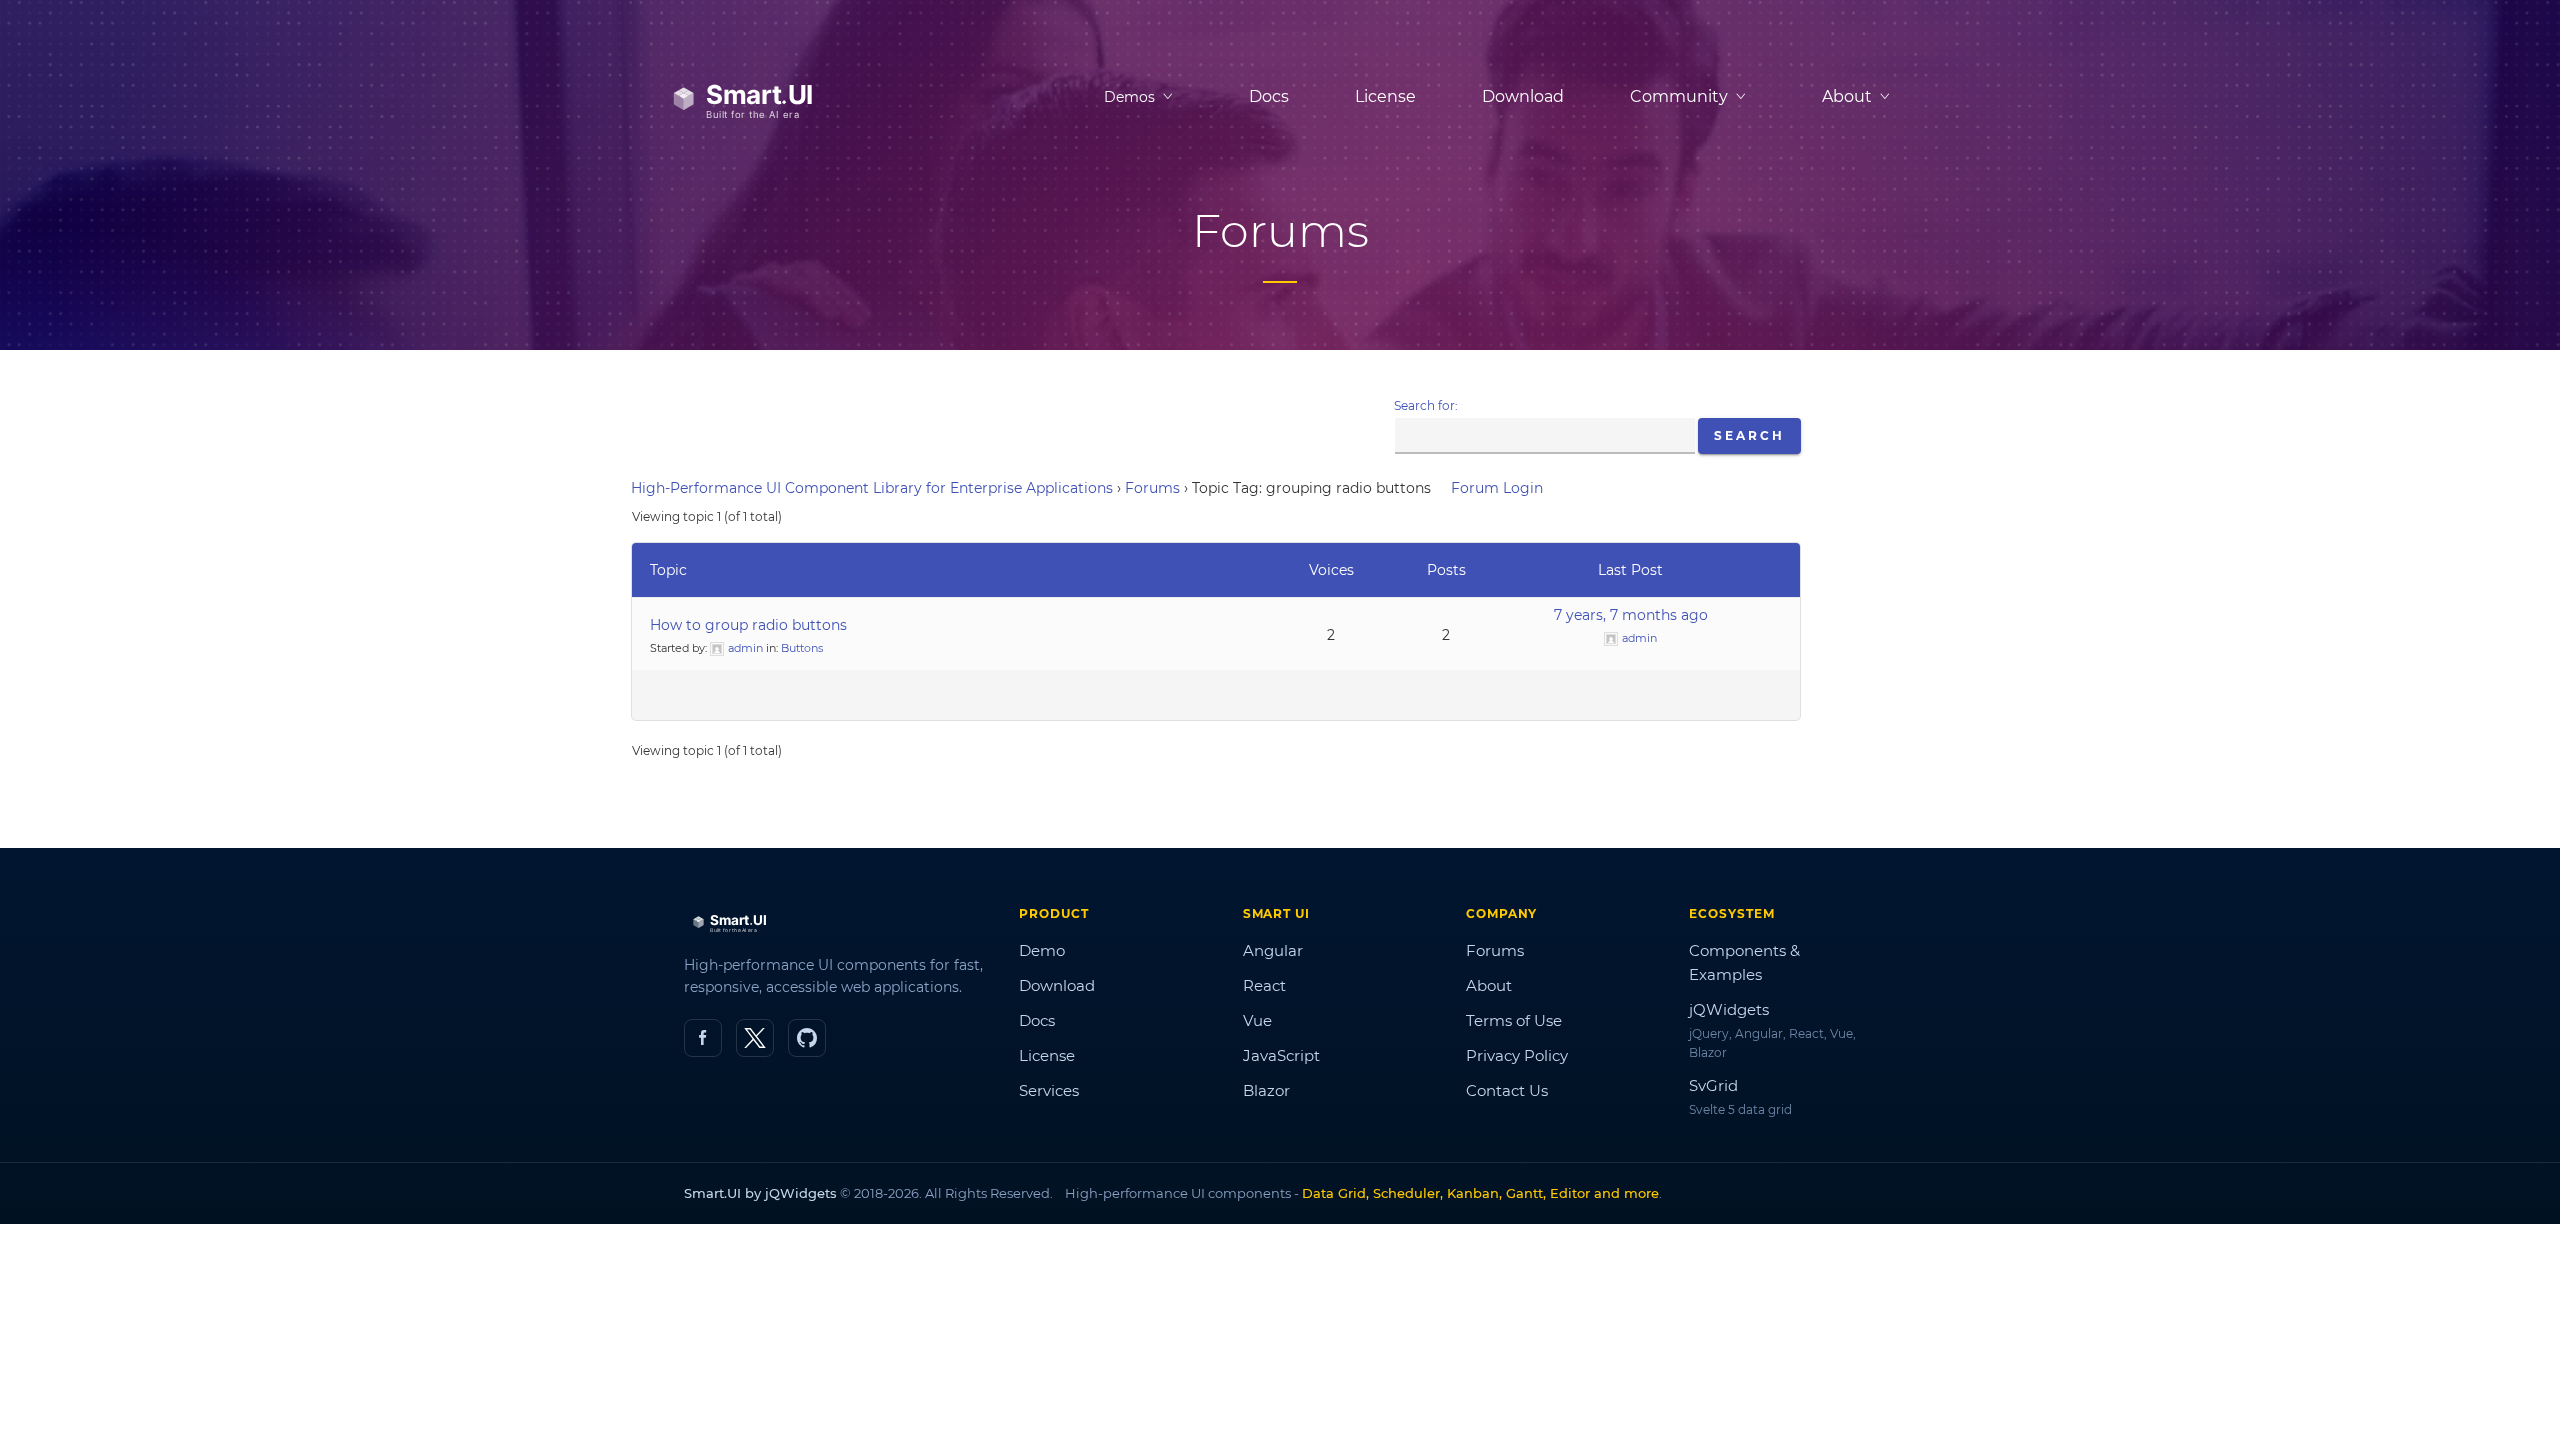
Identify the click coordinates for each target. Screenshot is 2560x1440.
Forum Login (1497, 488)
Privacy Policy (1517, 1055)
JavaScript (1281, 1055)
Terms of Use (1514, 1020)
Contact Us (1507, 1090)
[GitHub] (807, 1038)
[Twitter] (755, 1038)
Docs (1269, 96)
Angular (1273, 950)
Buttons (802, 648)
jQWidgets (1729, 1009)
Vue (1257, 1020)
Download (1523, 96)
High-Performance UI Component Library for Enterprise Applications (872, 488)
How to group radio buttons (748, 625)
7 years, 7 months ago (1631, 615)
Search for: (1426, 405)
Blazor (1266, 1090)
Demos (1129, 97)
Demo (1042, 950)
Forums (1152, 488)
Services (1049, 1090)
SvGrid (1713, 1085)
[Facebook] (703, 1038)
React (1264, 985)
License (1385, 96)
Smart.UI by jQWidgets (760, 1193)
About (1489, 985)
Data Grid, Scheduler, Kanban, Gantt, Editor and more (1480, 1193)
